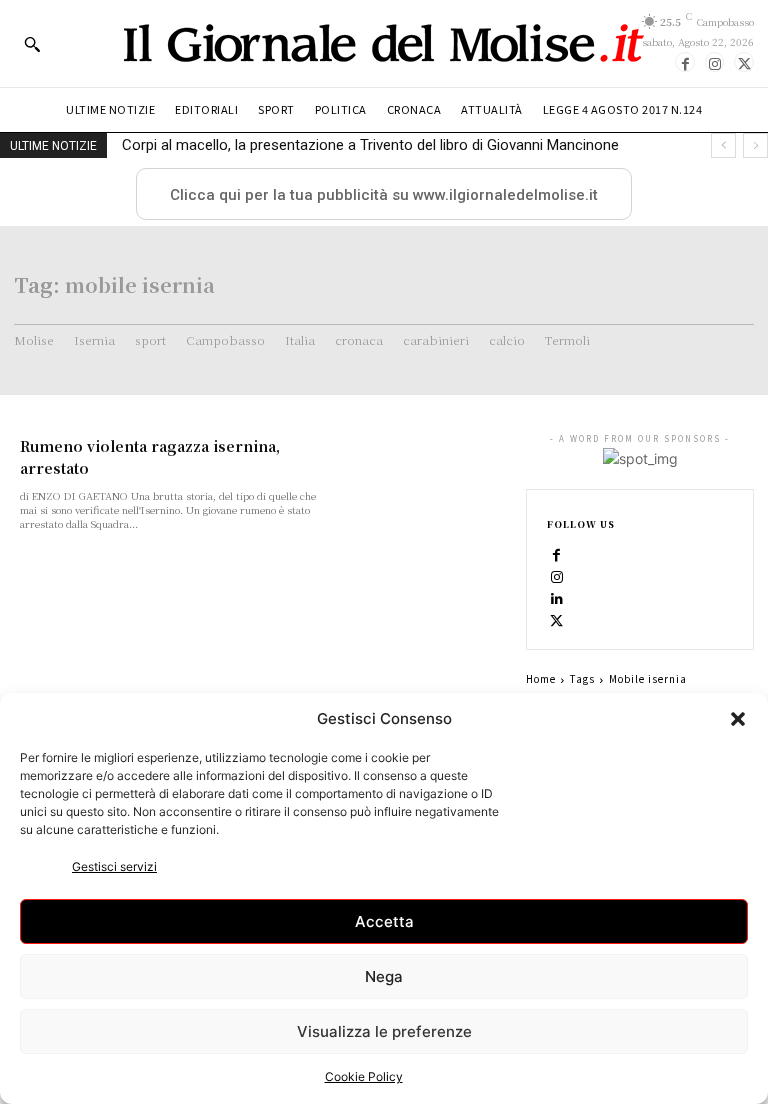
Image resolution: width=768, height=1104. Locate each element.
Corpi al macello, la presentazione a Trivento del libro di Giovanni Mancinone (370, 145)
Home (541, 678)
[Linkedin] (557, 598)
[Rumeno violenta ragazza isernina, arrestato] (426, 478)
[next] (755, 145)
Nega (384, 976)
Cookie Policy (364, 1076)
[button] (738, 719)
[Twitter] (744, 62)
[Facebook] (685, 62)
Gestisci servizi (114, 866)
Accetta (384, 921)
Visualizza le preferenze (384, 1031)
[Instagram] (715, 62)
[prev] (723, 145)
